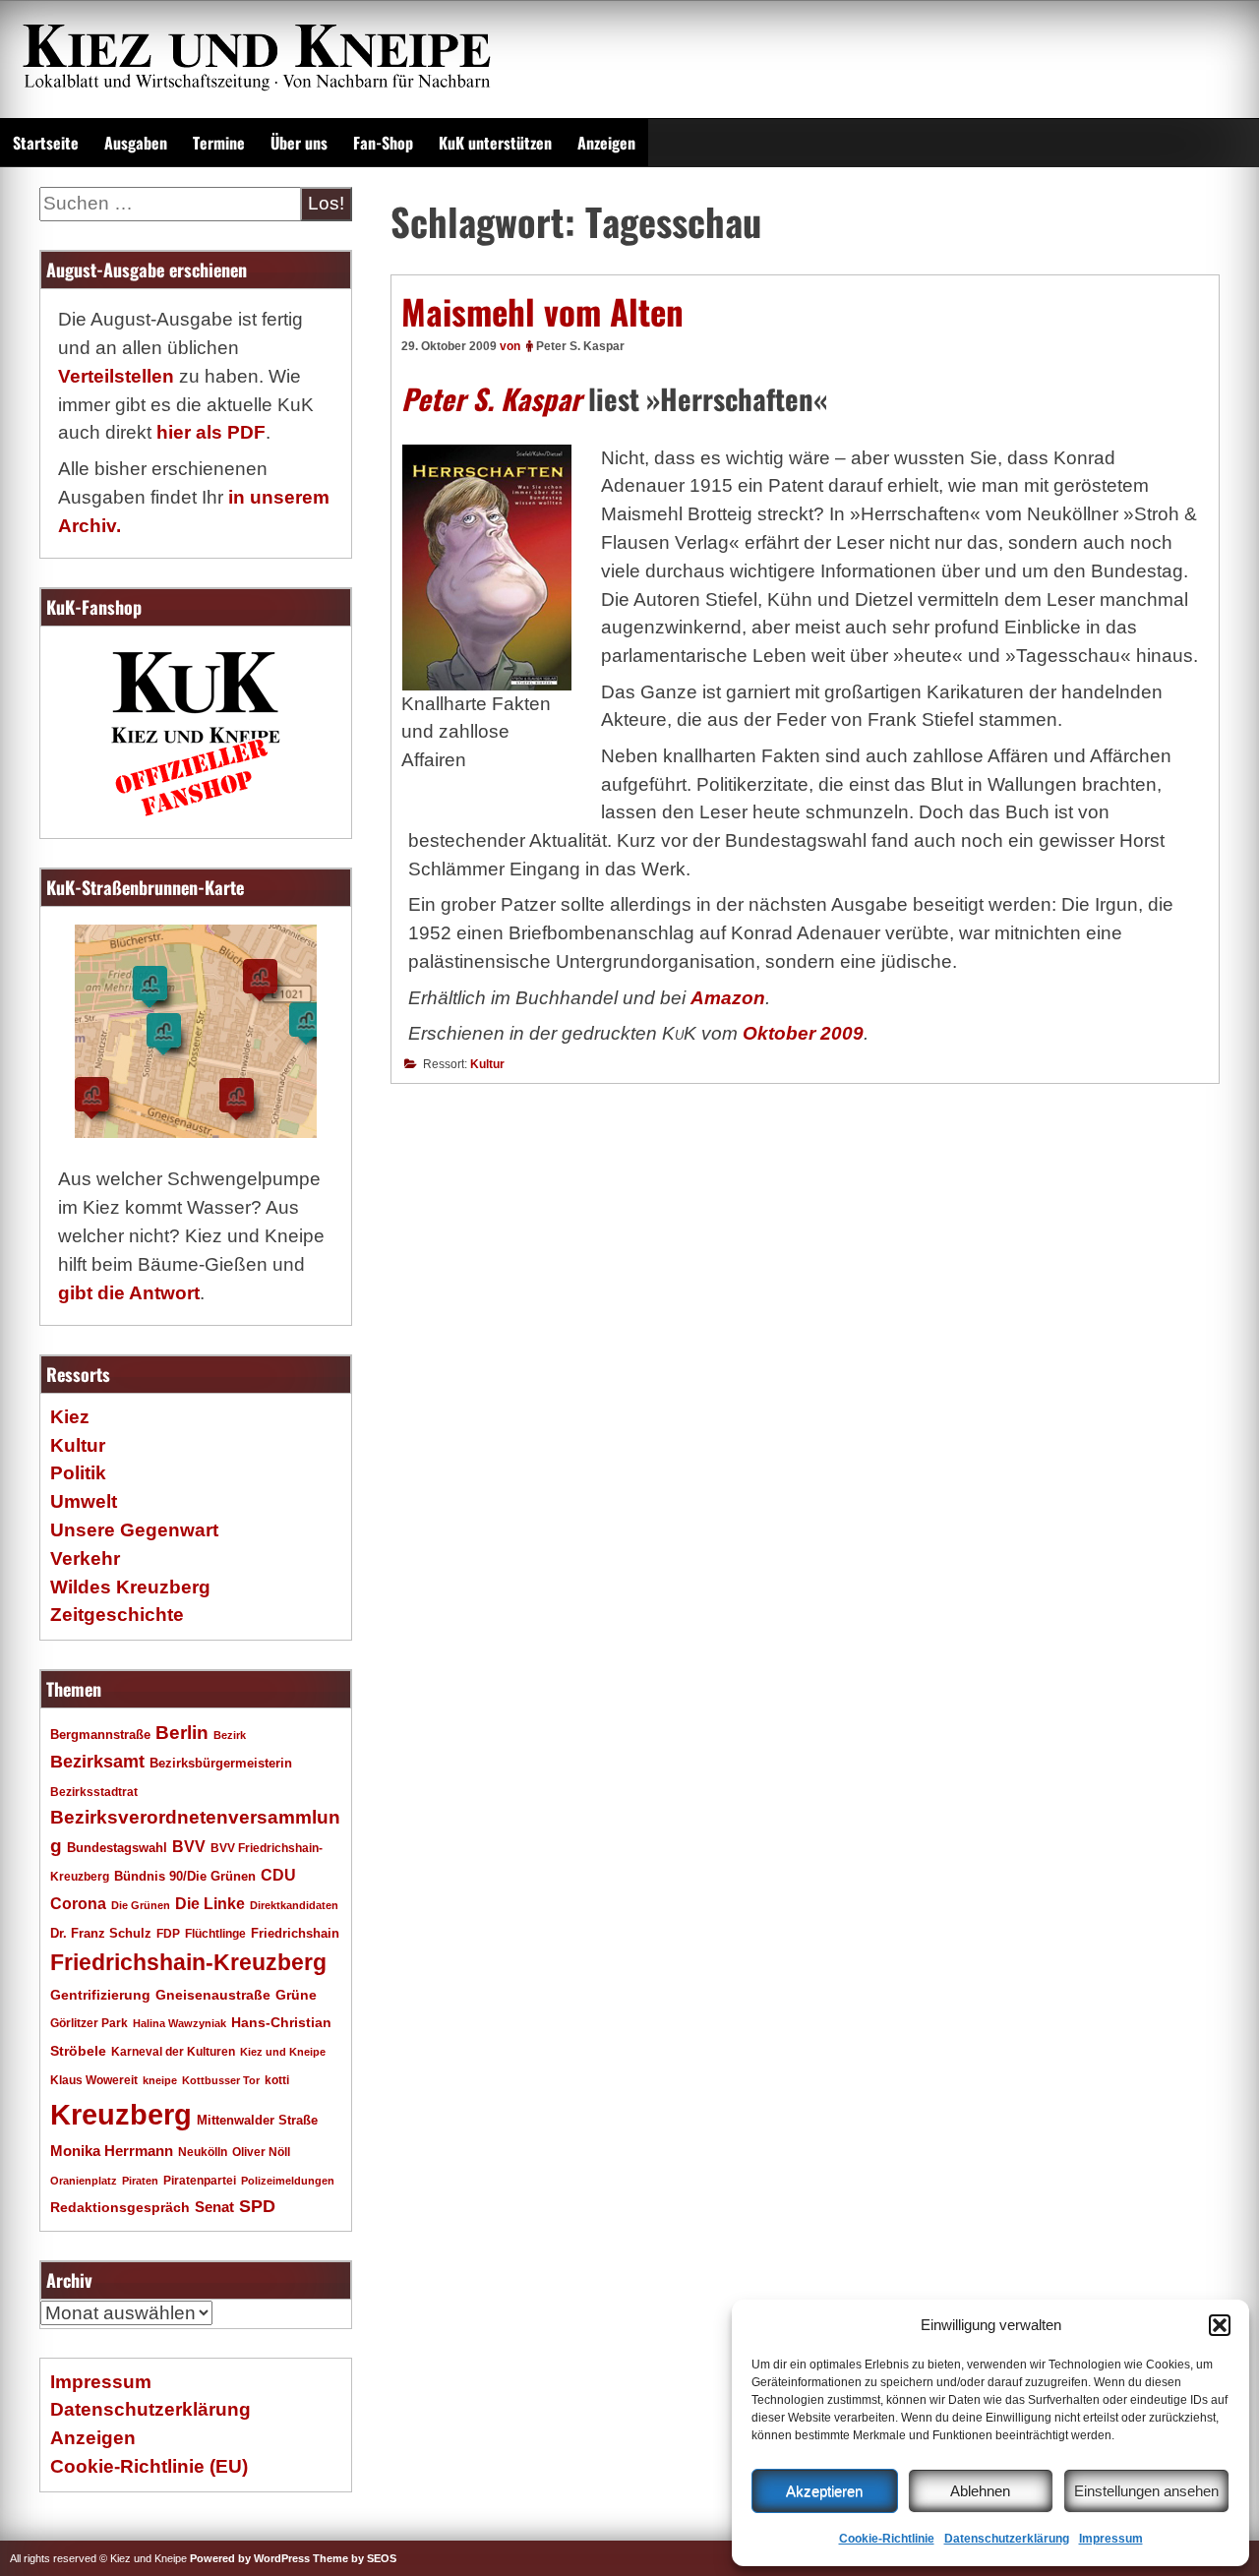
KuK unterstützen (495, 143)
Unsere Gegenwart (134, 1530)
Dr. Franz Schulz (101, 1933)
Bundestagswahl (117, 1848)
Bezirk (230, 1735)
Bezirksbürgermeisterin (221, 1764)
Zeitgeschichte (117, 1615)
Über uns (299, 143)
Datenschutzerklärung (1007, 2539)
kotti (277, 2080)
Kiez (70, 1417)
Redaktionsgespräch (120, 2208)
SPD (257, 2206)
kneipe (160, 2080)
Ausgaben (136, 143)
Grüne (296, 1995)
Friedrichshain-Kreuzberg (188, 1962)
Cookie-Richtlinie (887, 2539)
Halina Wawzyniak (180, 2023)
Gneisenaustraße (213, 1995)
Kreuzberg (121, 2114)
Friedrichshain (295, 1933)
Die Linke (210, 1904)
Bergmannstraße (100, 1735)
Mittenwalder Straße (257, 2121)
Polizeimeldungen (288, 2181)
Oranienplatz (84, 2181)
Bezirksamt (97, 1762)
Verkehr (85, 1558)
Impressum (1111, 2539)
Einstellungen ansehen (1146, 2491)
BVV (189, 1846)
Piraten (140, 2181)
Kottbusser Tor (221, 2080)
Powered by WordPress (250, 2558)
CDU (278, 1875)
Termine (219, 143)
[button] (1220, 2325)
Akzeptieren (824, 2491)
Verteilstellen (116, 376)
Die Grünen (141, 1905)
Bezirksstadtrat (94, 1792)
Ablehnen (980, 2491)
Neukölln (203, 2152)
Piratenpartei (200, 2181)
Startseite (46, 143)
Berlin (182, 1732)
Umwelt (84, 1501)
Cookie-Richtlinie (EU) (149, 2466)
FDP (168, 1933)
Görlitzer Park (89, 2023)
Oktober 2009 (803, 1033)
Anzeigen (606, 143)
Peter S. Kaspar (580, 346)
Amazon (728, 998)
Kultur (487, 1064)
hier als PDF (211, 432)
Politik (78, 1473)
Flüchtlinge (215, 1933)
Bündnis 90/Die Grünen (185, 1877)
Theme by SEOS (355, 2558)
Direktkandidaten (294, 1905)
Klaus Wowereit (94, 2080)
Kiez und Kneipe (283, 2052)
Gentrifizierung (100, 1995)
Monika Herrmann (112, 2151)
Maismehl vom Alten (542, 311)
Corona (78, 1904)
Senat (214, 2207)
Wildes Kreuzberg (130, 1587)
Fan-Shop (383, 143)
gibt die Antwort (129, 1293)
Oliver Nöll (261, 2152)
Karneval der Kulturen (173, 2051)
